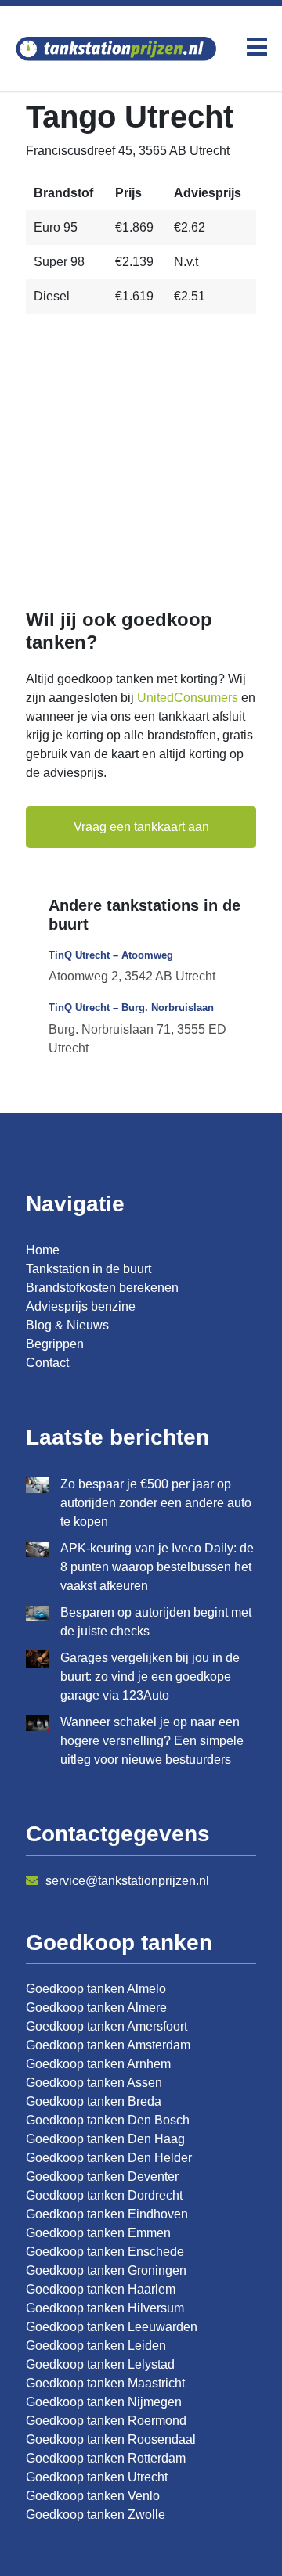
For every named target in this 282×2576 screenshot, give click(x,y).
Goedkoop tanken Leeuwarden (112, 2327)
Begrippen (55, 1344)
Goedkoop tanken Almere (96, 2008)
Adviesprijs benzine (81, 1306)
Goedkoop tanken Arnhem (98, 2064)
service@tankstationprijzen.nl (126, 1881)
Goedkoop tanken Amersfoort (107, 2026)
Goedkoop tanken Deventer (102, 2177)
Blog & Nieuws (67, 1325)
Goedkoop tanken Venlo (93, 2496)
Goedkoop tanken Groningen (106, 2270)
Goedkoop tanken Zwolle (96, 2515)
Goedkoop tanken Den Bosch (108, 2120)
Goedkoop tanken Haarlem (101, 2289)
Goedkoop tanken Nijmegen (104, 2402)
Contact (47, 1363)
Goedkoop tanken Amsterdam (108, 2045)
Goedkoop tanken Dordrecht (104, 2195)
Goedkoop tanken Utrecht (97, 2477)
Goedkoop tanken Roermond (106, 2421)
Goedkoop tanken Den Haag (105, 2139)
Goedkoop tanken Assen (94, 2083)
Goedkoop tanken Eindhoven (107, 2214)
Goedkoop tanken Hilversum (105, 2308)
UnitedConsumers (188, 698)
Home (43, 1250)
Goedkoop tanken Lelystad (100, 2364)
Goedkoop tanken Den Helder (109, 2158)
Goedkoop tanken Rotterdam (106, 2458)
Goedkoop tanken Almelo (96, 1989)
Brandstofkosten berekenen (102, 1288)
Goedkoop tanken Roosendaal (111, 2439)
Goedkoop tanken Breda (94, 2101)
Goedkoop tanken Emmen (98, 2233)
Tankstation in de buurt (89, 1269)
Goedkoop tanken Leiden (96, 2346)
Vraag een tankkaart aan (141, 827)
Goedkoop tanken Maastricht (105, 2383)
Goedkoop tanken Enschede (105, 2252)
